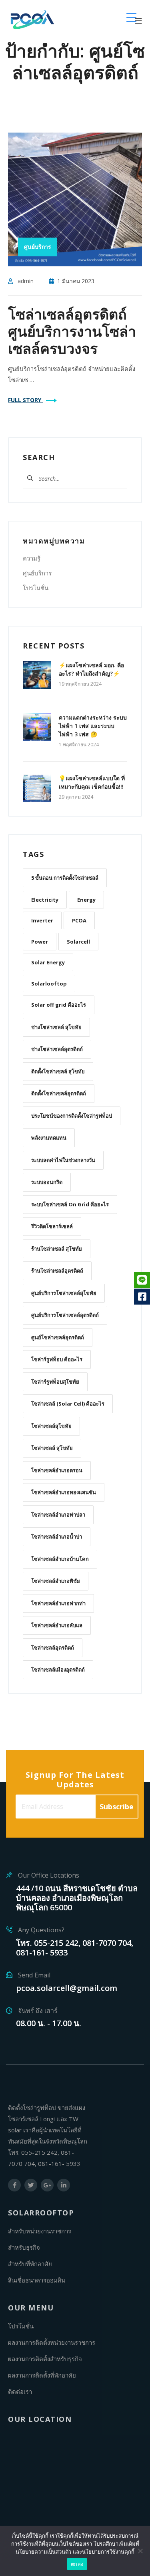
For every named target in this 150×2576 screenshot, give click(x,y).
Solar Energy (48, 962)
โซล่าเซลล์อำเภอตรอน (57, 1470)
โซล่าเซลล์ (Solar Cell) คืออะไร (68, 1404)
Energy (86, 900)
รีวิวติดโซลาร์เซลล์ (52, 1226)
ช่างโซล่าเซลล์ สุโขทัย (56, 1027)
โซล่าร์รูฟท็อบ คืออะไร (57, 1359)
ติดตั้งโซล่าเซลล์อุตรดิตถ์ (59, 1093)
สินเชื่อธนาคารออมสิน (37, 2280)
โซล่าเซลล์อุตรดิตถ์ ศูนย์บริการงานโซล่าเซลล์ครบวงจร (72, 331)
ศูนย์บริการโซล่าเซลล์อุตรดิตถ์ (65, 1315)
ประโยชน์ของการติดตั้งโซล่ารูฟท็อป (72, 1116)
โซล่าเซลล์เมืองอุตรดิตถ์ (58, 1670)
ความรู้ (32, 558)
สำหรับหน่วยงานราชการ (40, 2231)
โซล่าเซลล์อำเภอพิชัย (56, 1581)
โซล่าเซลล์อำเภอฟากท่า (58, 1603)
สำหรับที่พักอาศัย (30, 2264)
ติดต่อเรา (20, 2392)
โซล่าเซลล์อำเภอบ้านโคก (60, 1559)
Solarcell (78, 942)
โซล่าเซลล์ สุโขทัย (52, 1448)
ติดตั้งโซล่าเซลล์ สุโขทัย (58, 1071)
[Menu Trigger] (131, 17)
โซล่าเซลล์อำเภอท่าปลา (58, 1515)
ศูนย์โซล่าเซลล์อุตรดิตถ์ (58, 1337)
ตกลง (77, 2564)
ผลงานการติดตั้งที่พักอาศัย (42, 2375)
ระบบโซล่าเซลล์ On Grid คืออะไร (70, 1204)
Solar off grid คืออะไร (59, 1005)
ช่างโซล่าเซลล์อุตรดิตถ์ (57, 1049)
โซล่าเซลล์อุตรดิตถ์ (53, 1648)
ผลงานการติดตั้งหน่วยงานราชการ (52, 2342)
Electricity (45, 900)
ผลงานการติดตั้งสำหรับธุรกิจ (45, 2359)
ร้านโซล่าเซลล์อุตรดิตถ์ (57, 1271)
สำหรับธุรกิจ (24, 2247)
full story (25, 400)
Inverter (42, 920)
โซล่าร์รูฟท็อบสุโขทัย (55, 1382)
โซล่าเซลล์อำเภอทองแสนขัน (64, 1492)
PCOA (79, 920)
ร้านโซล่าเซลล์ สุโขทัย (57, 1249)
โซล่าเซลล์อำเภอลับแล (57, 1625)
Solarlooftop (49, 984)
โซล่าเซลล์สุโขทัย (51, 1426)
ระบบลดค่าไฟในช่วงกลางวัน (63, 1160)
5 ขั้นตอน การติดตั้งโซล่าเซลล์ (65, 878)
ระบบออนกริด (47, 1182)
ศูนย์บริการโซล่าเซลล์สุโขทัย (64, 1293)
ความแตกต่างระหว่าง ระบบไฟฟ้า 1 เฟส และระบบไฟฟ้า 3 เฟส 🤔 (93, 726)
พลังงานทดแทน (49, 1138)
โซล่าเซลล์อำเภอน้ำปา (57, 1537)
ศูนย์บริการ (37, 573)
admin (26, 281)
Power (40, 942)
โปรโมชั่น (36, 588)
